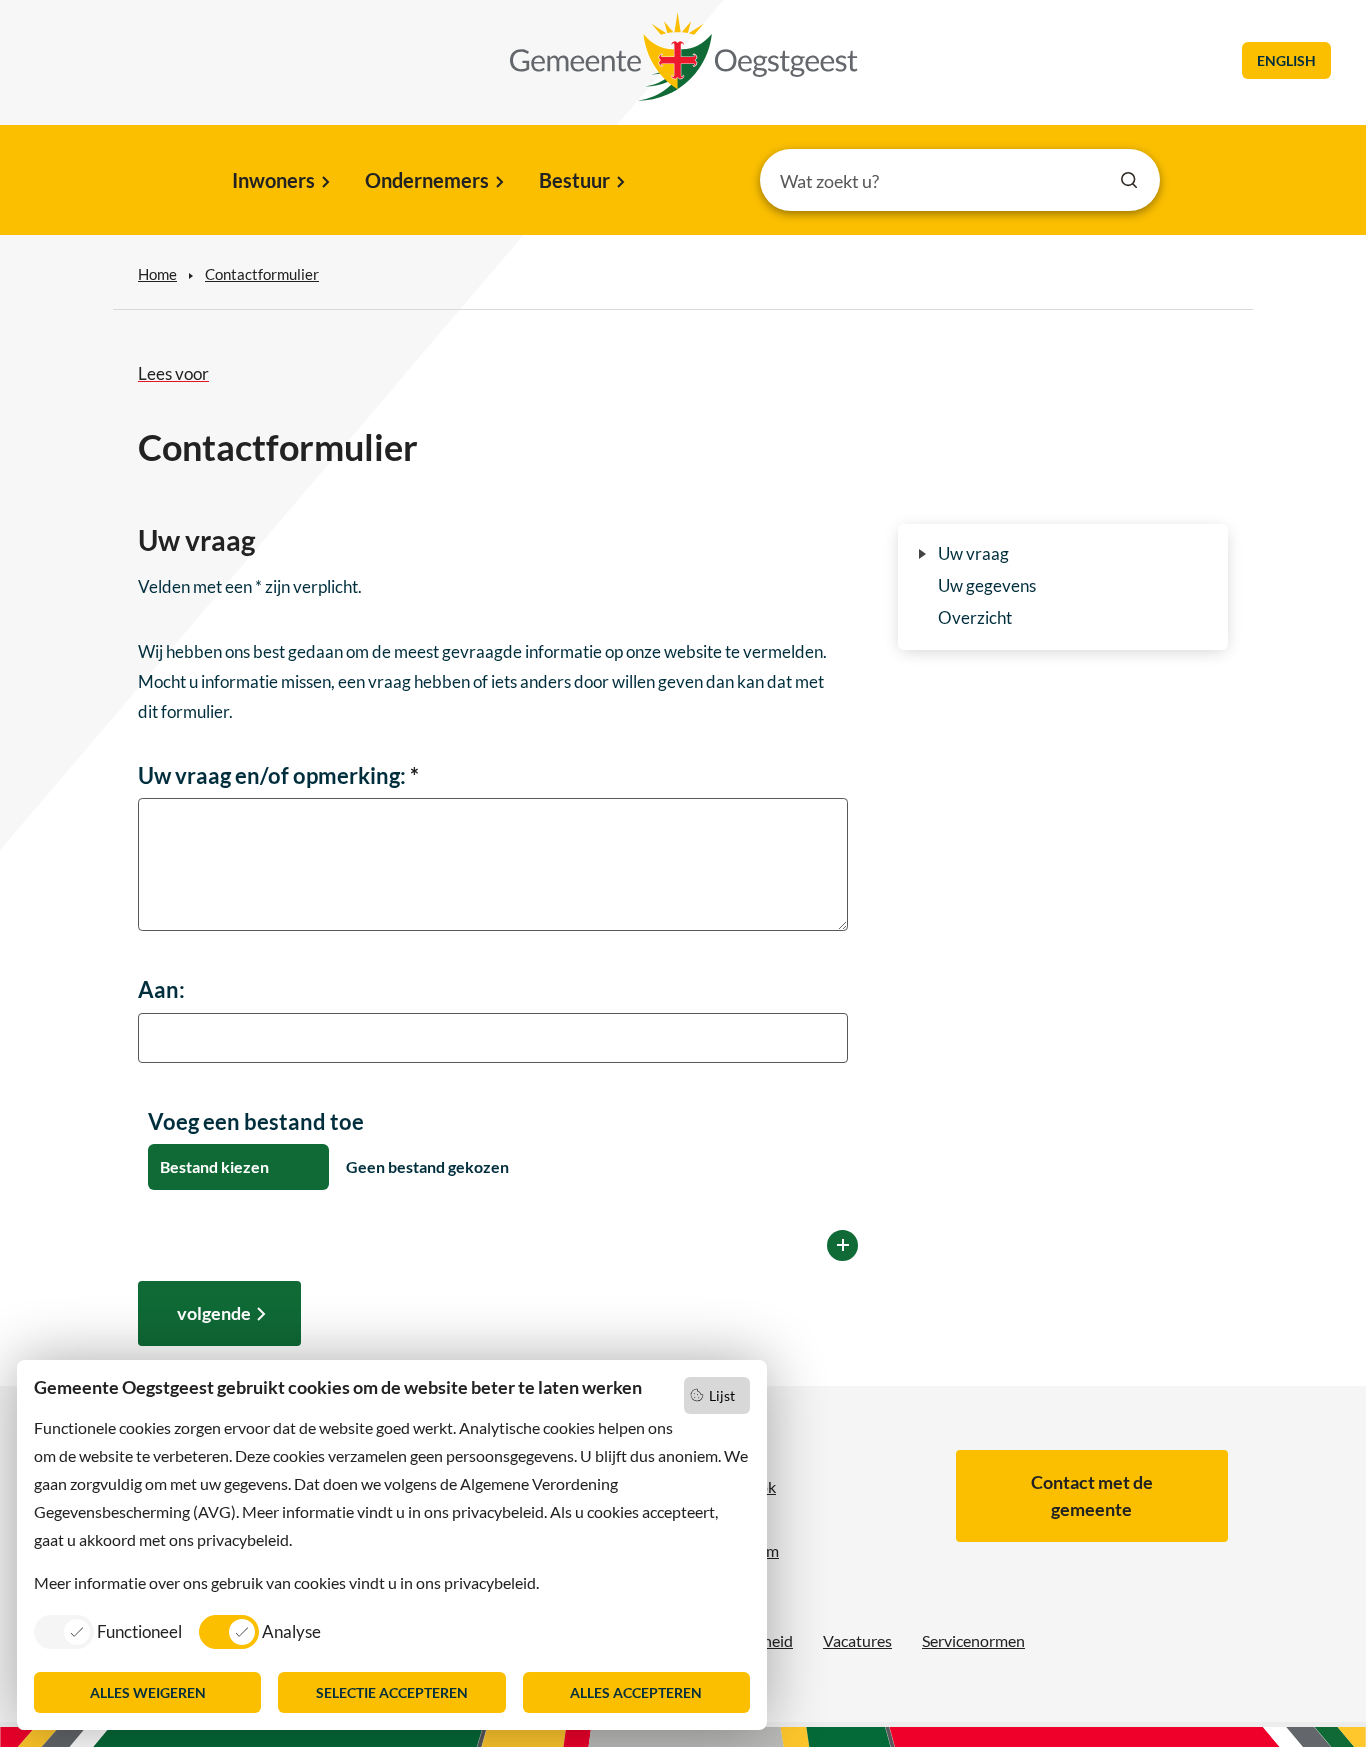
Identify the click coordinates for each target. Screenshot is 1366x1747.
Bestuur (574, 180)
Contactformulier (262, 274)
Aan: (161, 989)
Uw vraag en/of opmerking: (278, 775)
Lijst (722, 1395)
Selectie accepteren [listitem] (392, 1692)
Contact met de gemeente (1092, 1495)
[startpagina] (684, 57)
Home (157, 274)
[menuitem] (279, 182)
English (1286, 60)
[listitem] (108, 1631)
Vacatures (857, 1640)
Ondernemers (427, 180)
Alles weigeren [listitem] (148, 1692)
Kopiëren (842, 1245)
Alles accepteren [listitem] (636, 1692)
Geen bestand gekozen (426, 1166)
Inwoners (273, 180)
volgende (214, 1313)
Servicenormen (973, 1640)
